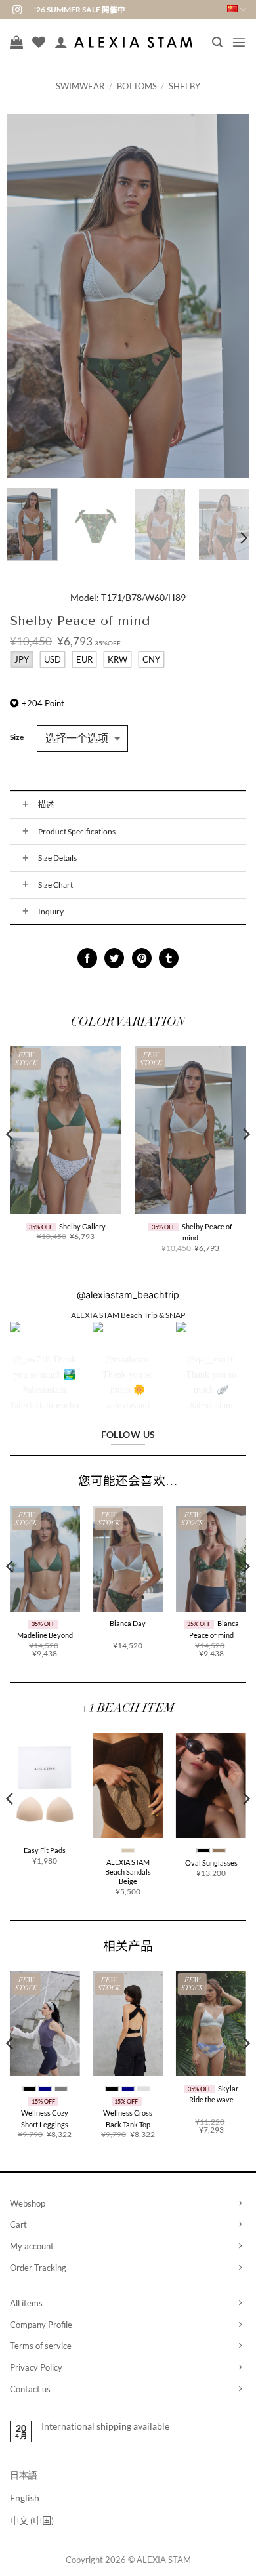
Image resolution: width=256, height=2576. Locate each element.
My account (32, 2246)
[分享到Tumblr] (169, 958)
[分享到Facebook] (87, 958)
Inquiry (51, 911)
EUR (84, 659)
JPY (22, 659)
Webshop (28, 2203)
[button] (217, 42)
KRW (117, 659)
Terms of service (41, 2346)
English (25, 2498)
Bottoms (137, 86)
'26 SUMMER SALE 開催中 (80, 10)
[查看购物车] (16, 42)
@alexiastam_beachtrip (128, 1295)
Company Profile (41, 2325)
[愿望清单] (39, 42)
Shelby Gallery (82, 1226)
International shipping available (105, 2426)
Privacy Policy (36, 2367)
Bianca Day (128, 1623)
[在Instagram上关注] (17, 10)
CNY (151, 659)
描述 (46, 805)
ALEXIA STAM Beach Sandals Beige (128, 1871)
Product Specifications (77, 831)
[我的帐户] (61, 42)
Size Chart (55, 885)
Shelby (184, 86)
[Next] (228, 296)
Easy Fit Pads (45, 1850)
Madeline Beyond (45, 1635)
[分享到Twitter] (114, 958)
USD (53, 659)
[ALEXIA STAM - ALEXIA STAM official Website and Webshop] (133, 42)
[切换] (26, 805)
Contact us (30, 2389)
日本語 (24, 2475)
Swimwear (80, 86)
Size (17, 737)
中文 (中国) (32, 2521)
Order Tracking (38, 2268)
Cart (18, 2224)
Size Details (57, 858)
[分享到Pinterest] (142, 958)
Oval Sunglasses (211, 1863)
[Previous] (28, 296)
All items (26, 2303)
